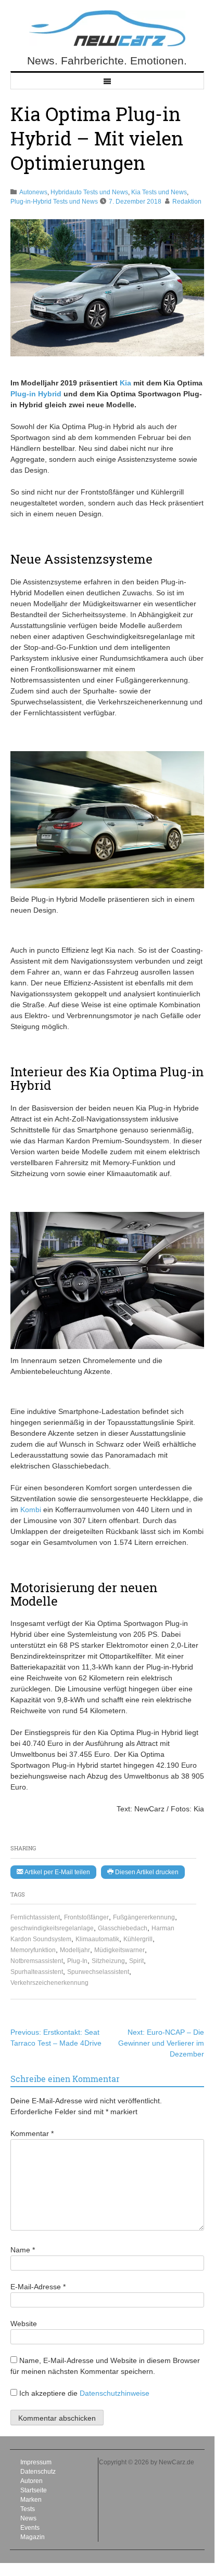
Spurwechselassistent (98, 1972)
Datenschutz (38, 2472)
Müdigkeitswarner (119, 1950)
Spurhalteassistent (37, 1972)
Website (24, 2324)
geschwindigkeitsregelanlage (52, 1928)
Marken (31, 2500)
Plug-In (77, 1961)
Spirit (136, 1961)
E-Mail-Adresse (38, 2287)
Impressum (36, 2462)
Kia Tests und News (159, 192)
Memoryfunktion (33, 1950)
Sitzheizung (108, 1961)
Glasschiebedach (123, 1928)
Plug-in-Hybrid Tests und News (54, 202)
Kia (125, 383)
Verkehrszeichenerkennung (49, 1983)
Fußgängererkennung (144, 1917)
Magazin (33, 2537)
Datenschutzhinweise (115, 2393)
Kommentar (32, 2133)
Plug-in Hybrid (36, 394)
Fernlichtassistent (35, 1917)
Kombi (31, 1510)
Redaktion (187, 202)
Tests (28, 2509)
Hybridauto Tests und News (89, 192)
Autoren (31, 2481)
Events (30, 2528)
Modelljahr (75, 1950)
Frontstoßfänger (86, 1917)
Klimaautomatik (97, 1939)
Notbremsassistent (37, 1961)
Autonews (33, 192)
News (28, 2518)
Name (23, 2250)
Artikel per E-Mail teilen (56, 1872)
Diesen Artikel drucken (146, 1872)
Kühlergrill (138, 1939)
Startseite (34, 2490)
